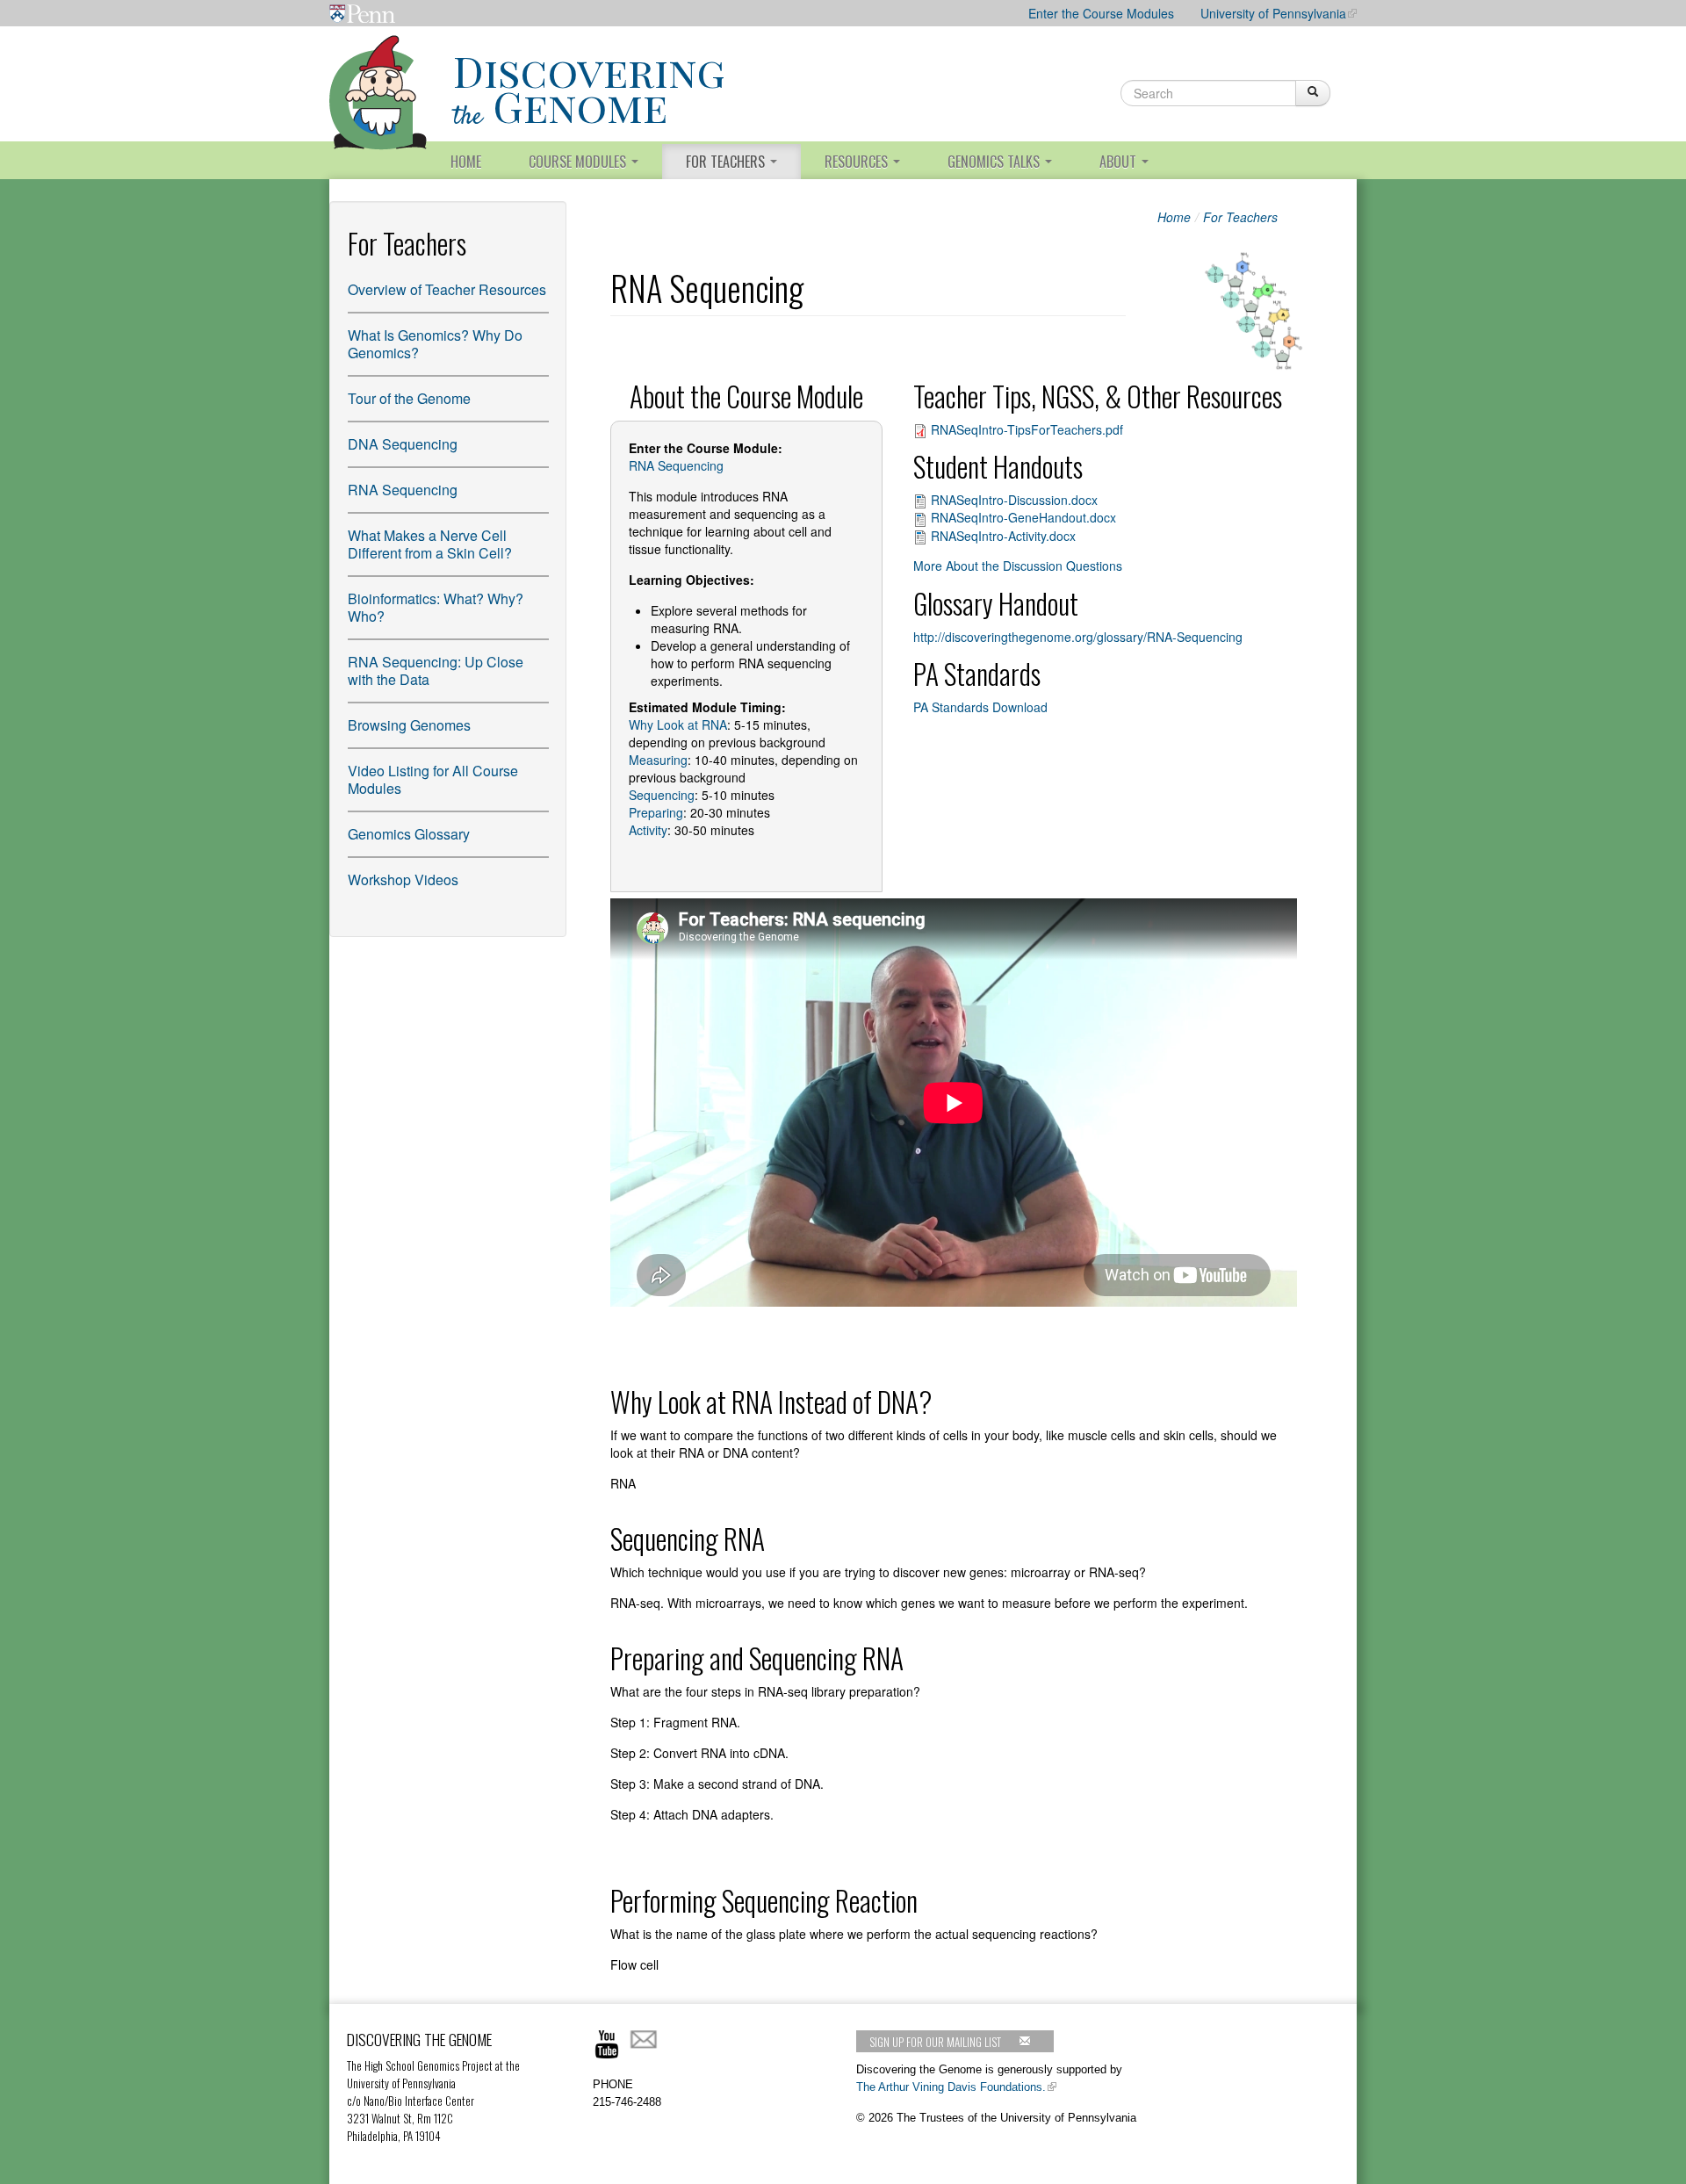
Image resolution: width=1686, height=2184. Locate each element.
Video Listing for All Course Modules (433, 780)
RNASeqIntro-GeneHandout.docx (1023, 517)
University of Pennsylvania (1273, 13)
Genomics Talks (995, 162)
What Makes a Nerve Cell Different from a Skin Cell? (430, 544)
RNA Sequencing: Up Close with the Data (436, 671)
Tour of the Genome (409, 399)
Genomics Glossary (409, 834)
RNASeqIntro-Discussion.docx (1014, 500)
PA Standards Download (980, 707)
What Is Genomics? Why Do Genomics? (435, 344)
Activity (648, 830)
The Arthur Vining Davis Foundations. (951, 2087)
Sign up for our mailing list (935, 2042)
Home (466, 162)
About (1120, 162)
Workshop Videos (403, 880)
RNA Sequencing (403, 490)
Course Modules (579, 162)
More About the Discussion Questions (1018, 566)
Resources (858, 162)
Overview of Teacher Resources (447, 290)
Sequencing (662, 795)
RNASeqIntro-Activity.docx (1003, 536)
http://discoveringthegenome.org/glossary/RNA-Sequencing (1078, 637)
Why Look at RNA (678, 724)
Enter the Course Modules (1101, 13)
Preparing (656, 812)
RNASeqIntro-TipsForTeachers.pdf (1027, 429)
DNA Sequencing (403, 444)
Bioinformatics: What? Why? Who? (436, 608)
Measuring (658, 760)
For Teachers (727, 162)
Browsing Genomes (409, 725)
